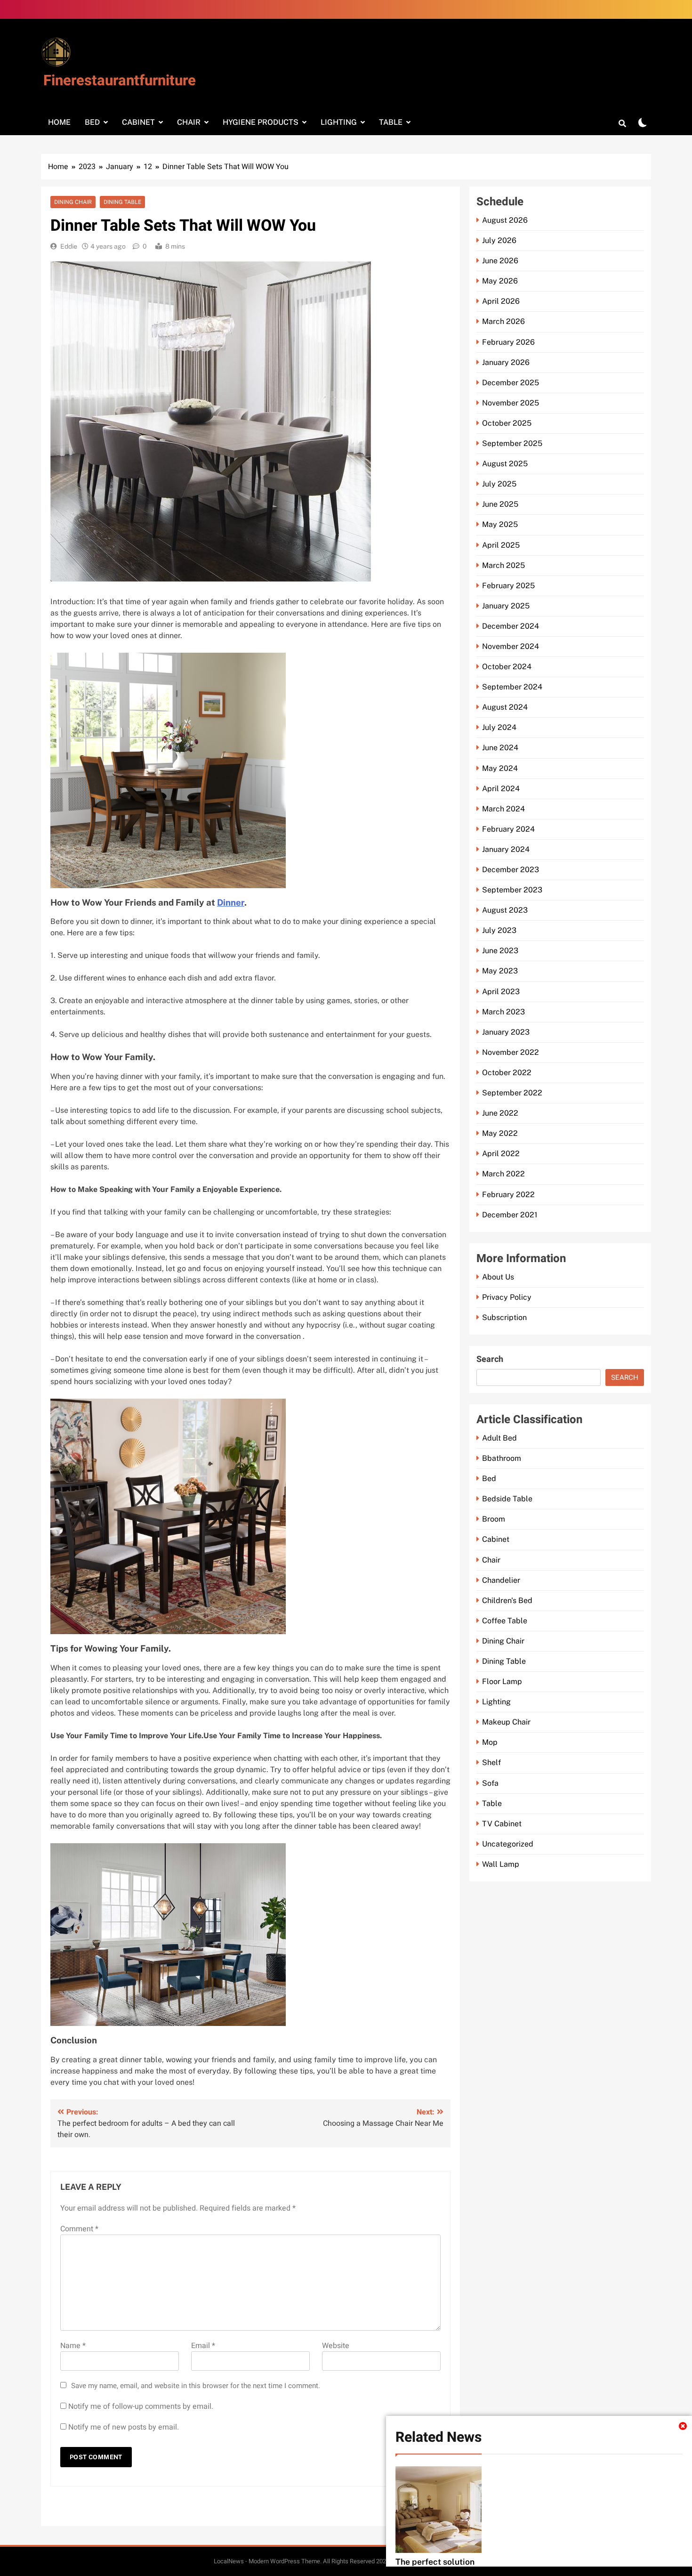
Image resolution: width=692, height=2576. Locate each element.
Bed (92, 122)
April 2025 (501, 545)
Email (203, 2346)
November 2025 (511, 403)
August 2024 (505, 707)
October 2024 (507, 667)
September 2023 (512, 890)
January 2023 (506, 1032)
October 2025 (507, 423)
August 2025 (505, 464)
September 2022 (512, 1093)
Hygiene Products (261, 122)
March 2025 (503, 565)
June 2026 (500, 261)
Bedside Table (507, 1499)
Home (59, 122)
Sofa (490, 1783)
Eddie (69, 246)
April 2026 (501, 301)
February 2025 (508, 586)
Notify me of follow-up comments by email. (141, 2406)
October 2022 (507, 1073)
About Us (498, 1277)
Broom (494, 1519)
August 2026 (505, 220)
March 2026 (503, 321)
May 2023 (500, 971)
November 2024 (511, 646)
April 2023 (501, 992)
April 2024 (501, 789)
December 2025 (511, 383)
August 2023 (505, 910)
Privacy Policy (507, 1297)
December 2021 (510, 1215)
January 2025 (506, 606)
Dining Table (122, 202)
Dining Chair (73, 202)
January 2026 (506, 362)
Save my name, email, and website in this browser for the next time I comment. (196, 2386)
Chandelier (501, 1580)
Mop (490, 1742)
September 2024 (512, 687)
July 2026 (499, 240)
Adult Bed (499, 1438)
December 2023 (511, 870)
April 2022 (501, 1154)
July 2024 (499, 727)
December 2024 (511, 626)
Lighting (339, 122)
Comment (79, 2229)
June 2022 (500, 1113)
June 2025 (500, 504)
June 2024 (500, 748)
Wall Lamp (501, 1864)
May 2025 (500, 524)
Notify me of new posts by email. (124, 2427)
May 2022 (500, 1133)
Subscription (504, 1317)
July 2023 (499, 930)
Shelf (491, 1762)
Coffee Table (505, 1621)
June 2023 (500, 951)
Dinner (231, 902)
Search (490, 1359)
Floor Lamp (502, 1681)
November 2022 (511, 1052)
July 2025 (499, 484)
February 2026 (508, 342)
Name (73, 2346)
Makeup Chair (506, 1722)
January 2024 (506, 849)
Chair (189, 122)
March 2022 (503, 1174)
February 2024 (508, 829)
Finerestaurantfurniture (120, 81)
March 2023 (503, 1012)
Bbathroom (502, 1458)
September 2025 (512, 443)
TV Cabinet (502, 1824)
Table (391, 122)
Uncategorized (508, 1844)
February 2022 (508, 1195)
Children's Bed (507, 1600)
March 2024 (503, 809)
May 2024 (500, 768)
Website (336, 2346)
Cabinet (138, 122)
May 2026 (500, 281)
